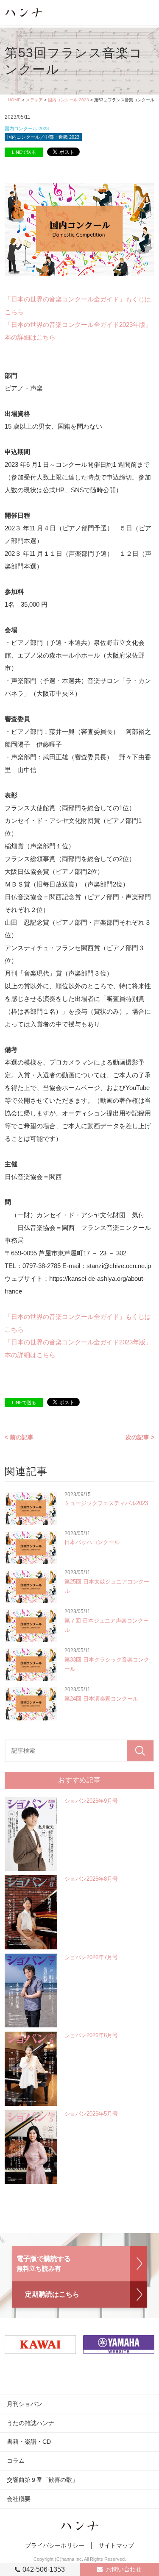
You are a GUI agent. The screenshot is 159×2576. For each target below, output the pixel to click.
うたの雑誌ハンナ (31, 2423)
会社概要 (19, 2499)
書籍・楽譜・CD (29, 2442)
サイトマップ (116, 2545)
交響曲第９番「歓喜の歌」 (42, 2480)
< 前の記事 (19, 1437)
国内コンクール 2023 (68, 100)
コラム (16, 2461)
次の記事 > (140, 1437)
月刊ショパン (25, 2404)
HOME (14, 100)
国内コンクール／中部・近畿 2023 (43, 137)
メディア (34, 100)
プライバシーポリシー (55, 2545)
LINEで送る (24, 152)
